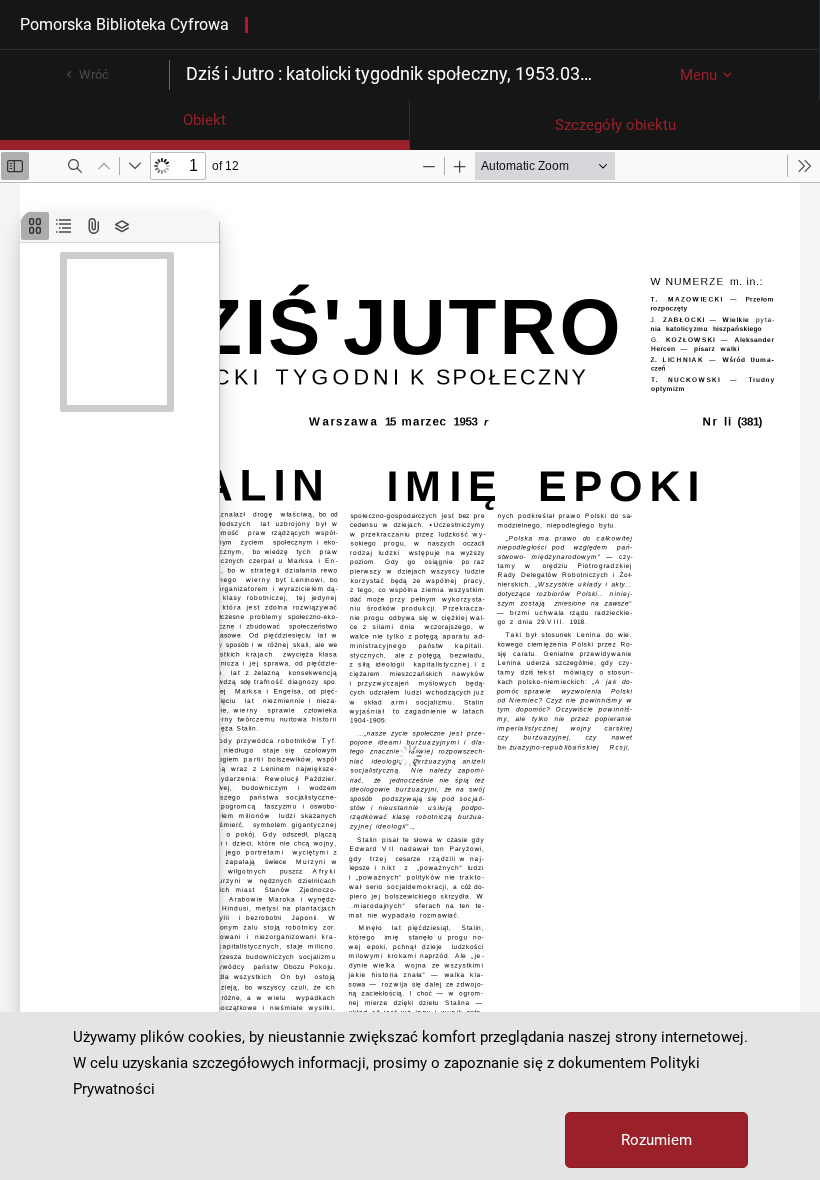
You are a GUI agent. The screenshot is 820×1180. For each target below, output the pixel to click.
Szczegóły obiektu (615, 125)
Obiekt (204, 120)
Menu (698, 75)
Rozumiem (656, 1140)
